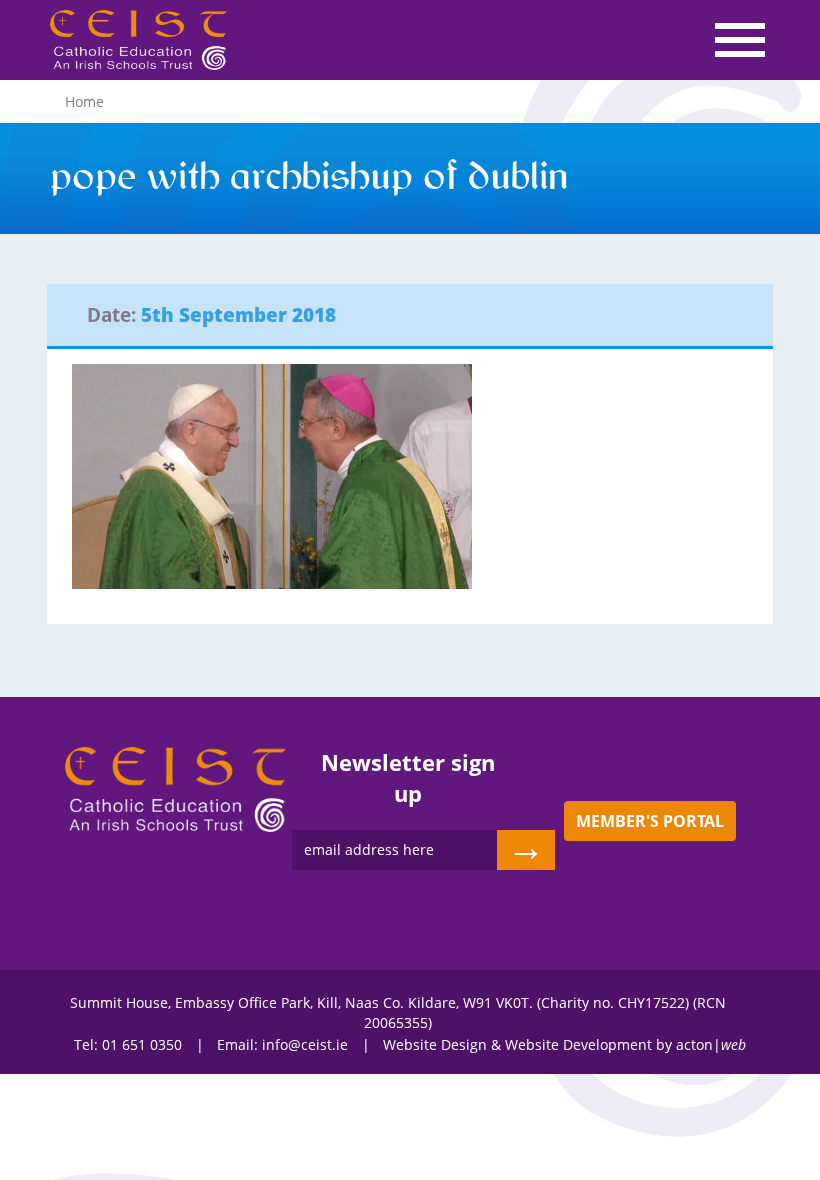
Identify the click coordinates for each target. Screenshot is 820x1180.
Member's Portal (650, 821)
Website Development (578, 1044)
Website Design (435, 1044)
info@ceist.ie (305, 1044)
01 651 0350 (142, 1044)
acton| (711, 1044)
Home (84, 101)
